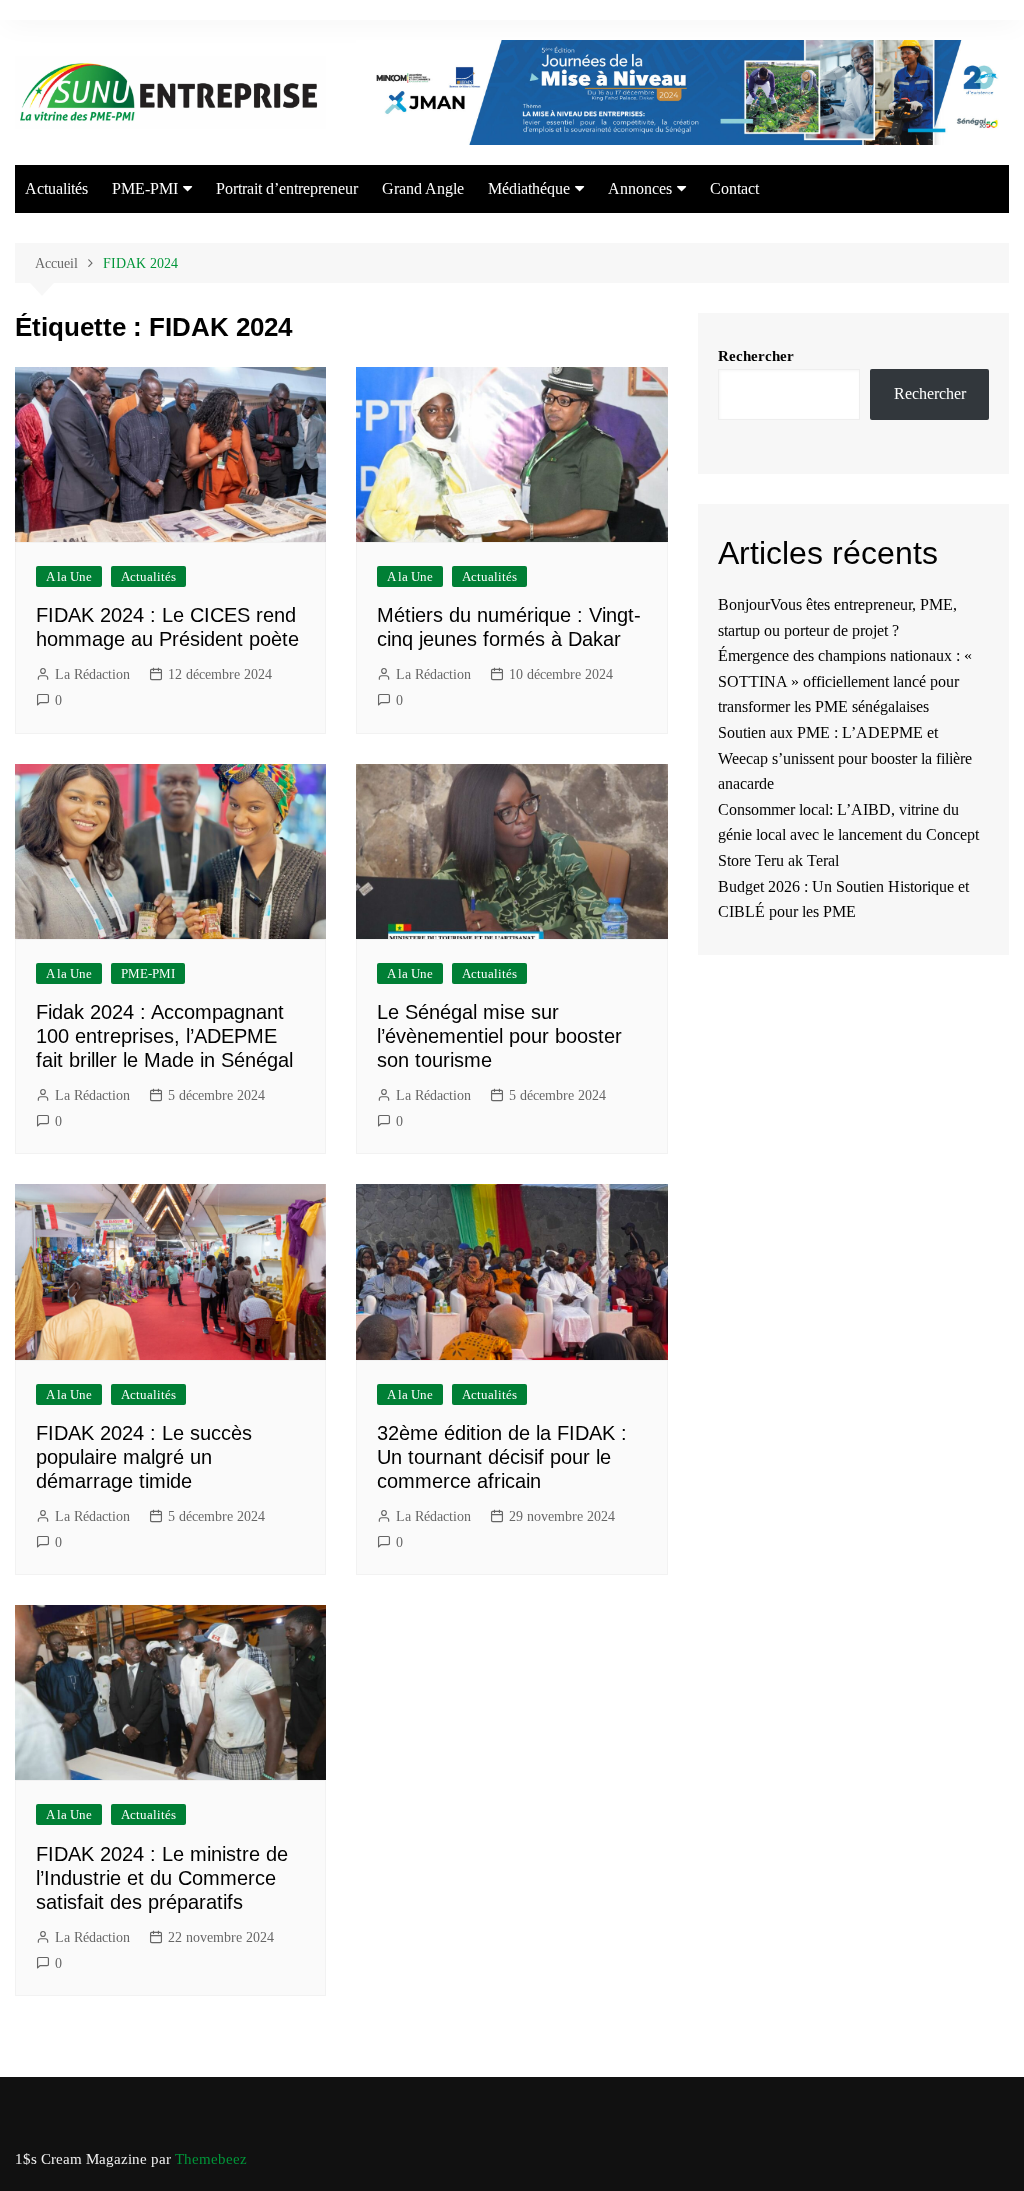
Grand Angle (423, 188)
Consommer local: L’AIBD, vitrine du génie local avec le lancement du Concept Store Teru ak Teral (848, 835)
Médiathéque (529, 188)
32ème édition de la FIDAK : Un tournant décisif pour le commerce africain (502, 1457)
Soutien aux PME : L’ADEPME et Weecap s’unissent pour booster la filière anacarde (845, 758)
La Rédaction (92, 674)
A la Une (69, 576)
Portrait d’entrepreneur (287, 188)
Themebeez (211, 2159)
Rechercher (756, 356)
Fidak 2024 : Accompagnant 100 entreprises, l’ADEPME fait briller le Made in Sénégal (164, 1036)
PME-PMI (145, 188)
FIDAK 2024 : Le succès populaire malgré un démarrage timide (144, 1457)
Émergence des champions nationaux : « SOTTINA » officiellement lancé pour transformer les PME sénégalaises (845, 681)
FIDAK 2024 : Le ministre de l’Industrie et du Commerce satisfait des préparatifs (162, 1878)
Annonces (640, 188)
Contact (734, 188)
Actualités (56, 188)
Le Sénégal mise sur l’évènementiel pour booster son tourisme (499, 1036)
